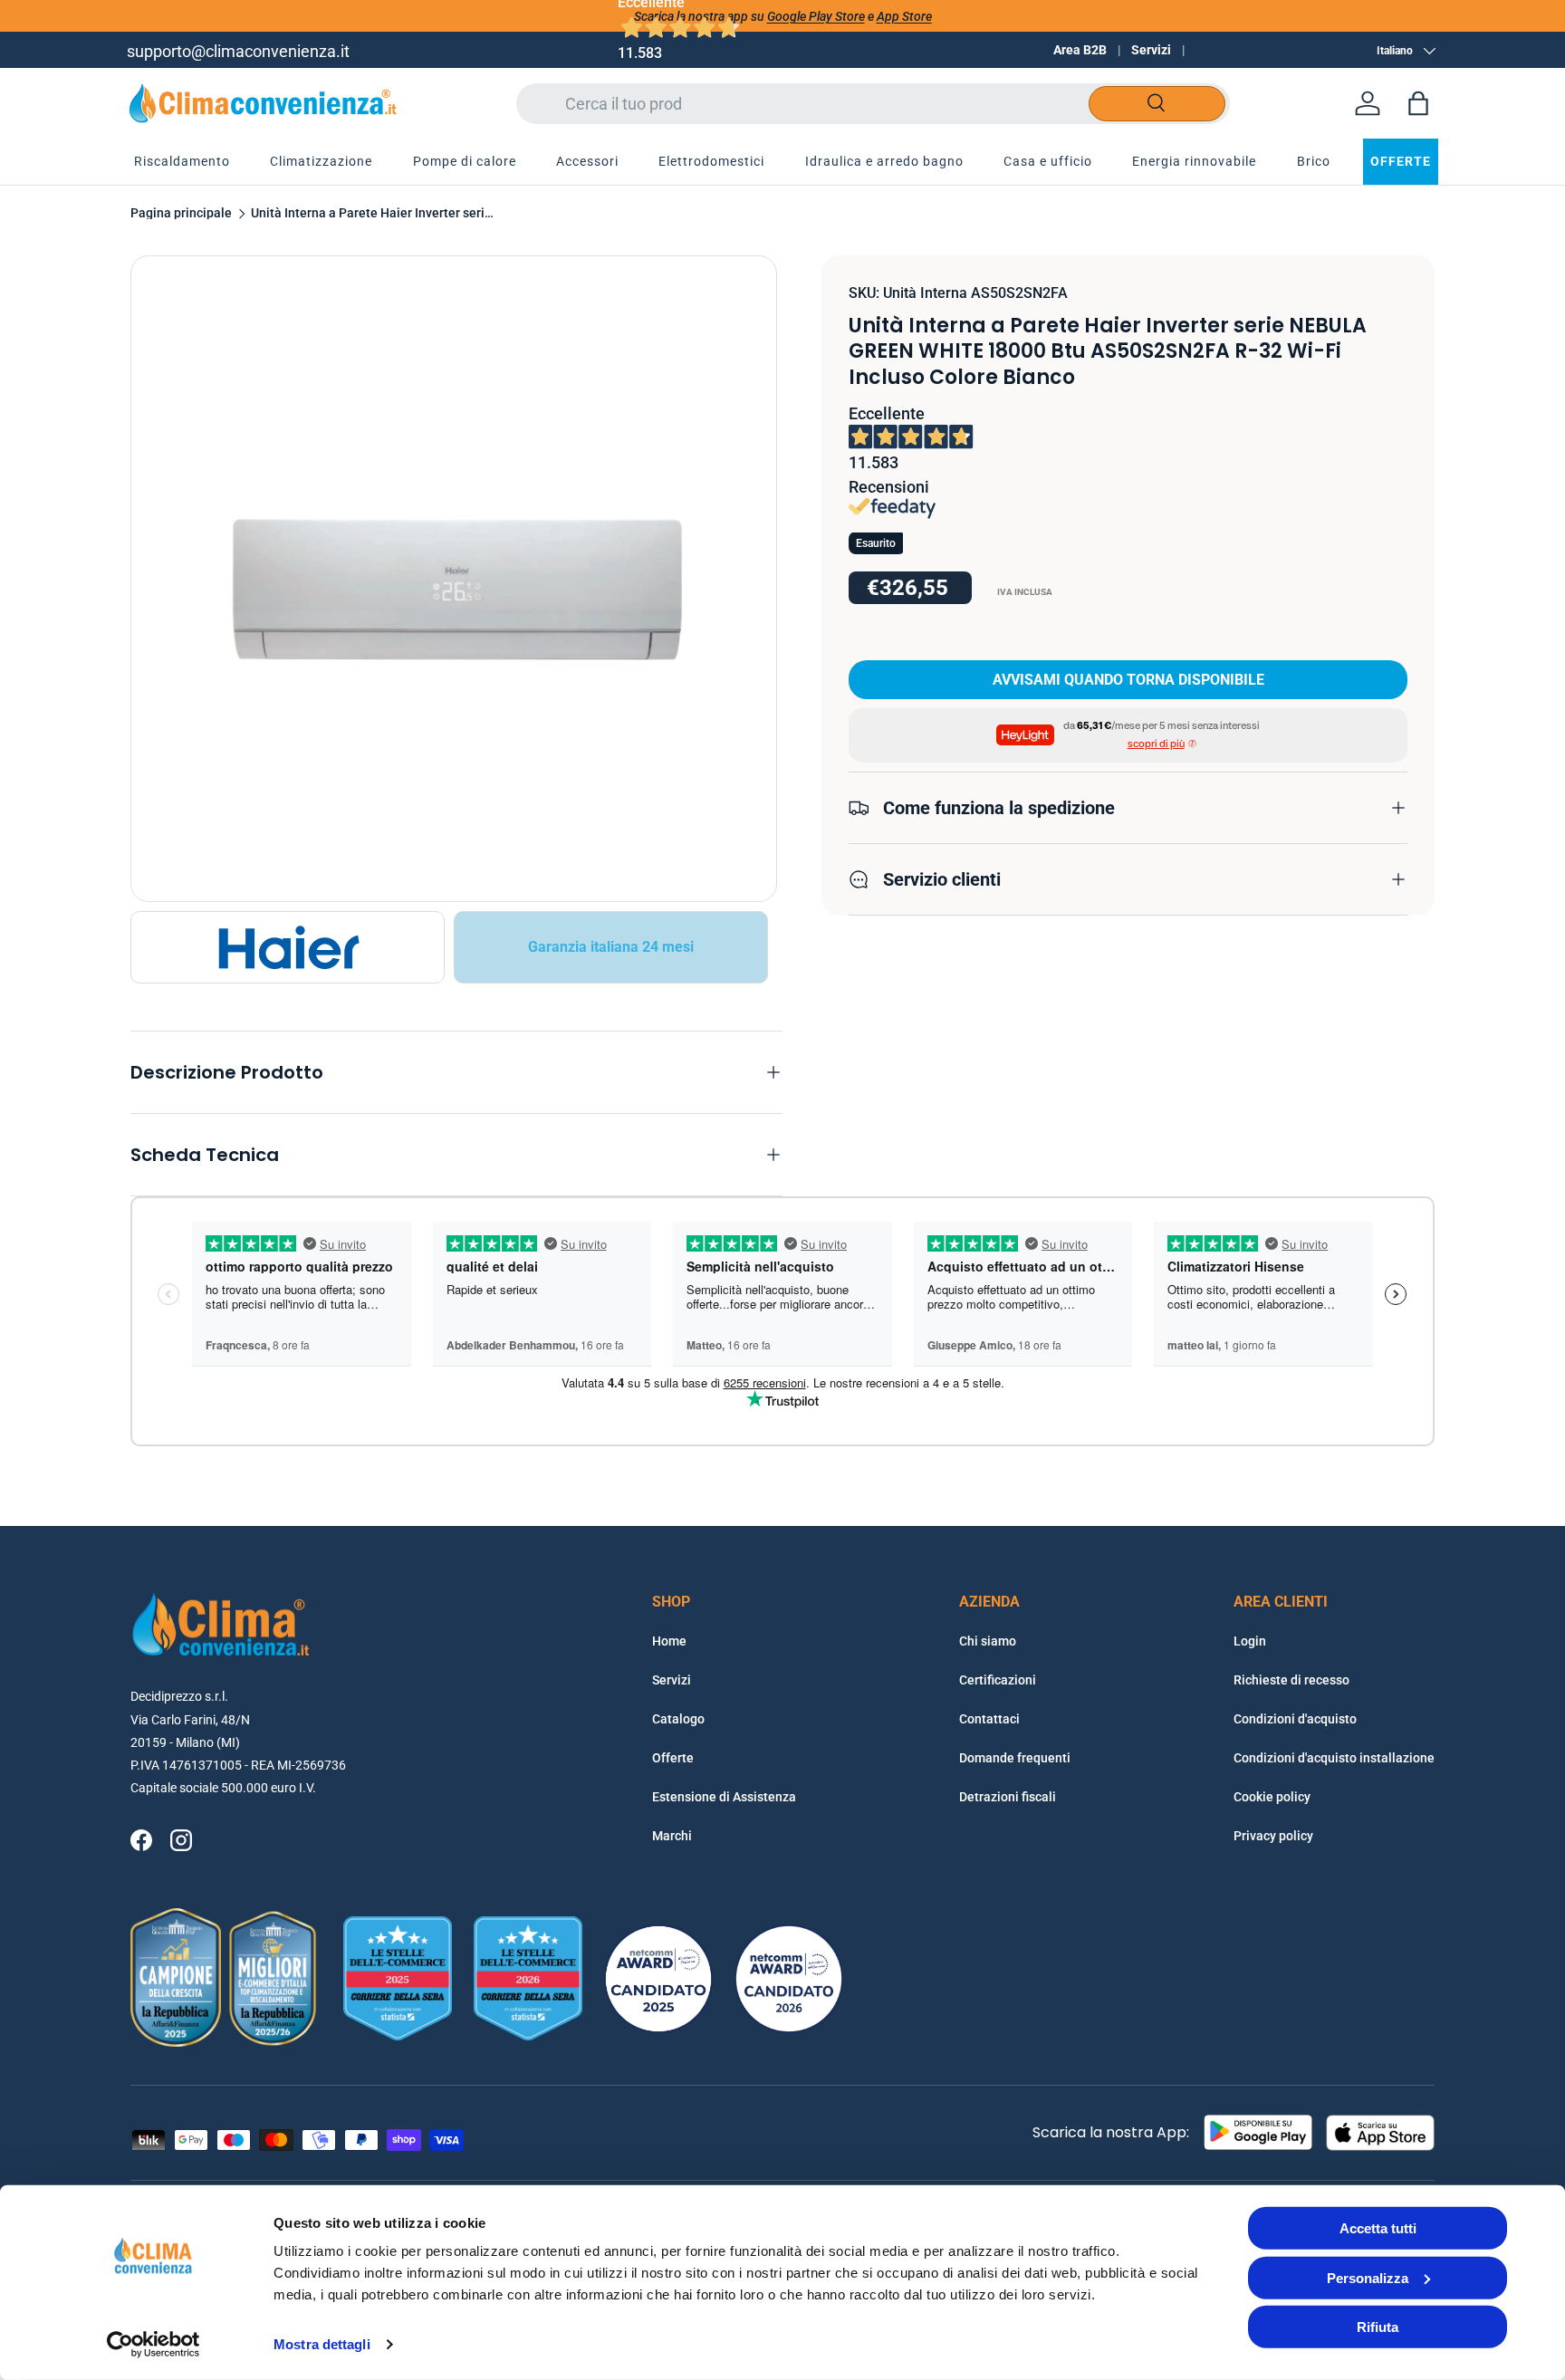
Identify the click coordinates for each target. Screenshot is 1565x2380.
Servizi (1151, 50)
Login (1250, 1641)
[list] (454, 579)
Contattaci (989, 1719)
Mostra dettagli (322, 2344)
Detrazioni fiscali (1008, 1797)
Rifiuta (1378, 2327)
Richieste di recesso (1291, 1680)
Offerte (673, 1758)
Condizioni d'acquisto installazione (1334, 1758)
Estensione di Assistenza (724, 1797)
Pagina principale (181, 214)
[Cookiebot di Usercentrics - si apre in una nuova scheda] (154, 2345)
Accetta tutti (1378, 2228)
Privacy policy (1273, 1836)
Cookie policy (1272, 1797)
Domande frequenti (1015, 1758)
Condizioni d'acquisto (1295, 1719)
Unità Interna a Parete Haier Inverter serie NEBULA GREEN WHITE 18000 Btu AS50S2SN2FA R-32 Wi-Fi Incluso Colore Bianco (373, 214)
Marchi (672, 1836)
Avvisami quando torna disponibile (1128, 679)
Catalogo (678, 1719)
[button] (1418, 103)
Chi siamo (988, 1641)
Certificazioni (998, 1680)
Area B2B (1080, 50)
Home (669, 1641)
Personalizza (1368, 2277)
